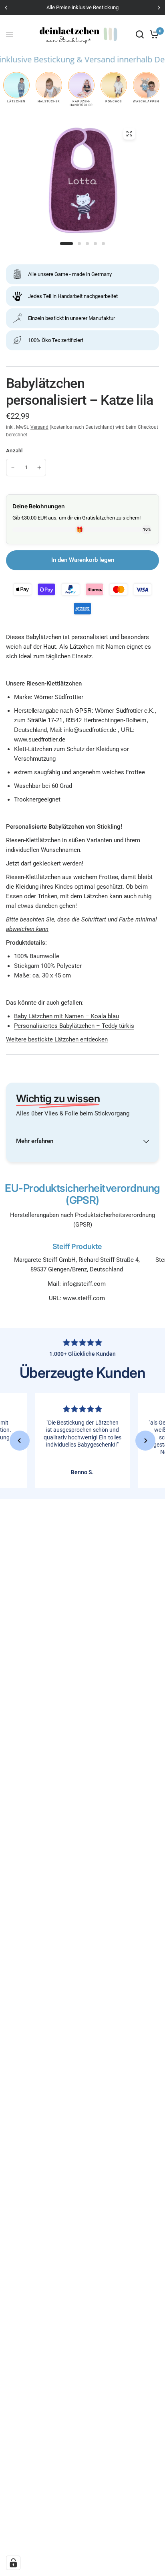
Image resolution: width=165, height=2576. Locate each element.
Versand (39, 427)
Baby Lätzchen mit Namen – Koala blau (66, 1016)
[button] (20, 1441)
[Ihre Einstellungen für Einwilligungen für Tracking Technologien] (13, 2563)
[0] (153, 34)
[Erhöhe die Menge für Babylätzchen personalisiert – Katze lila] (39, 468)
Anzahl (14, 451)
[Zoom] (129, 134)
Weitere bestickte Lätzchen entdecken (57, 1039)
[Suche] (140, 34)
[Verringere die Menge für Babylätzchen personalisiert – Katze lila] (13, 468)
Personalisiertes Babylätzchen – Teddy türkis (74, 1026)
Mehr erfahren (35, 1141)
